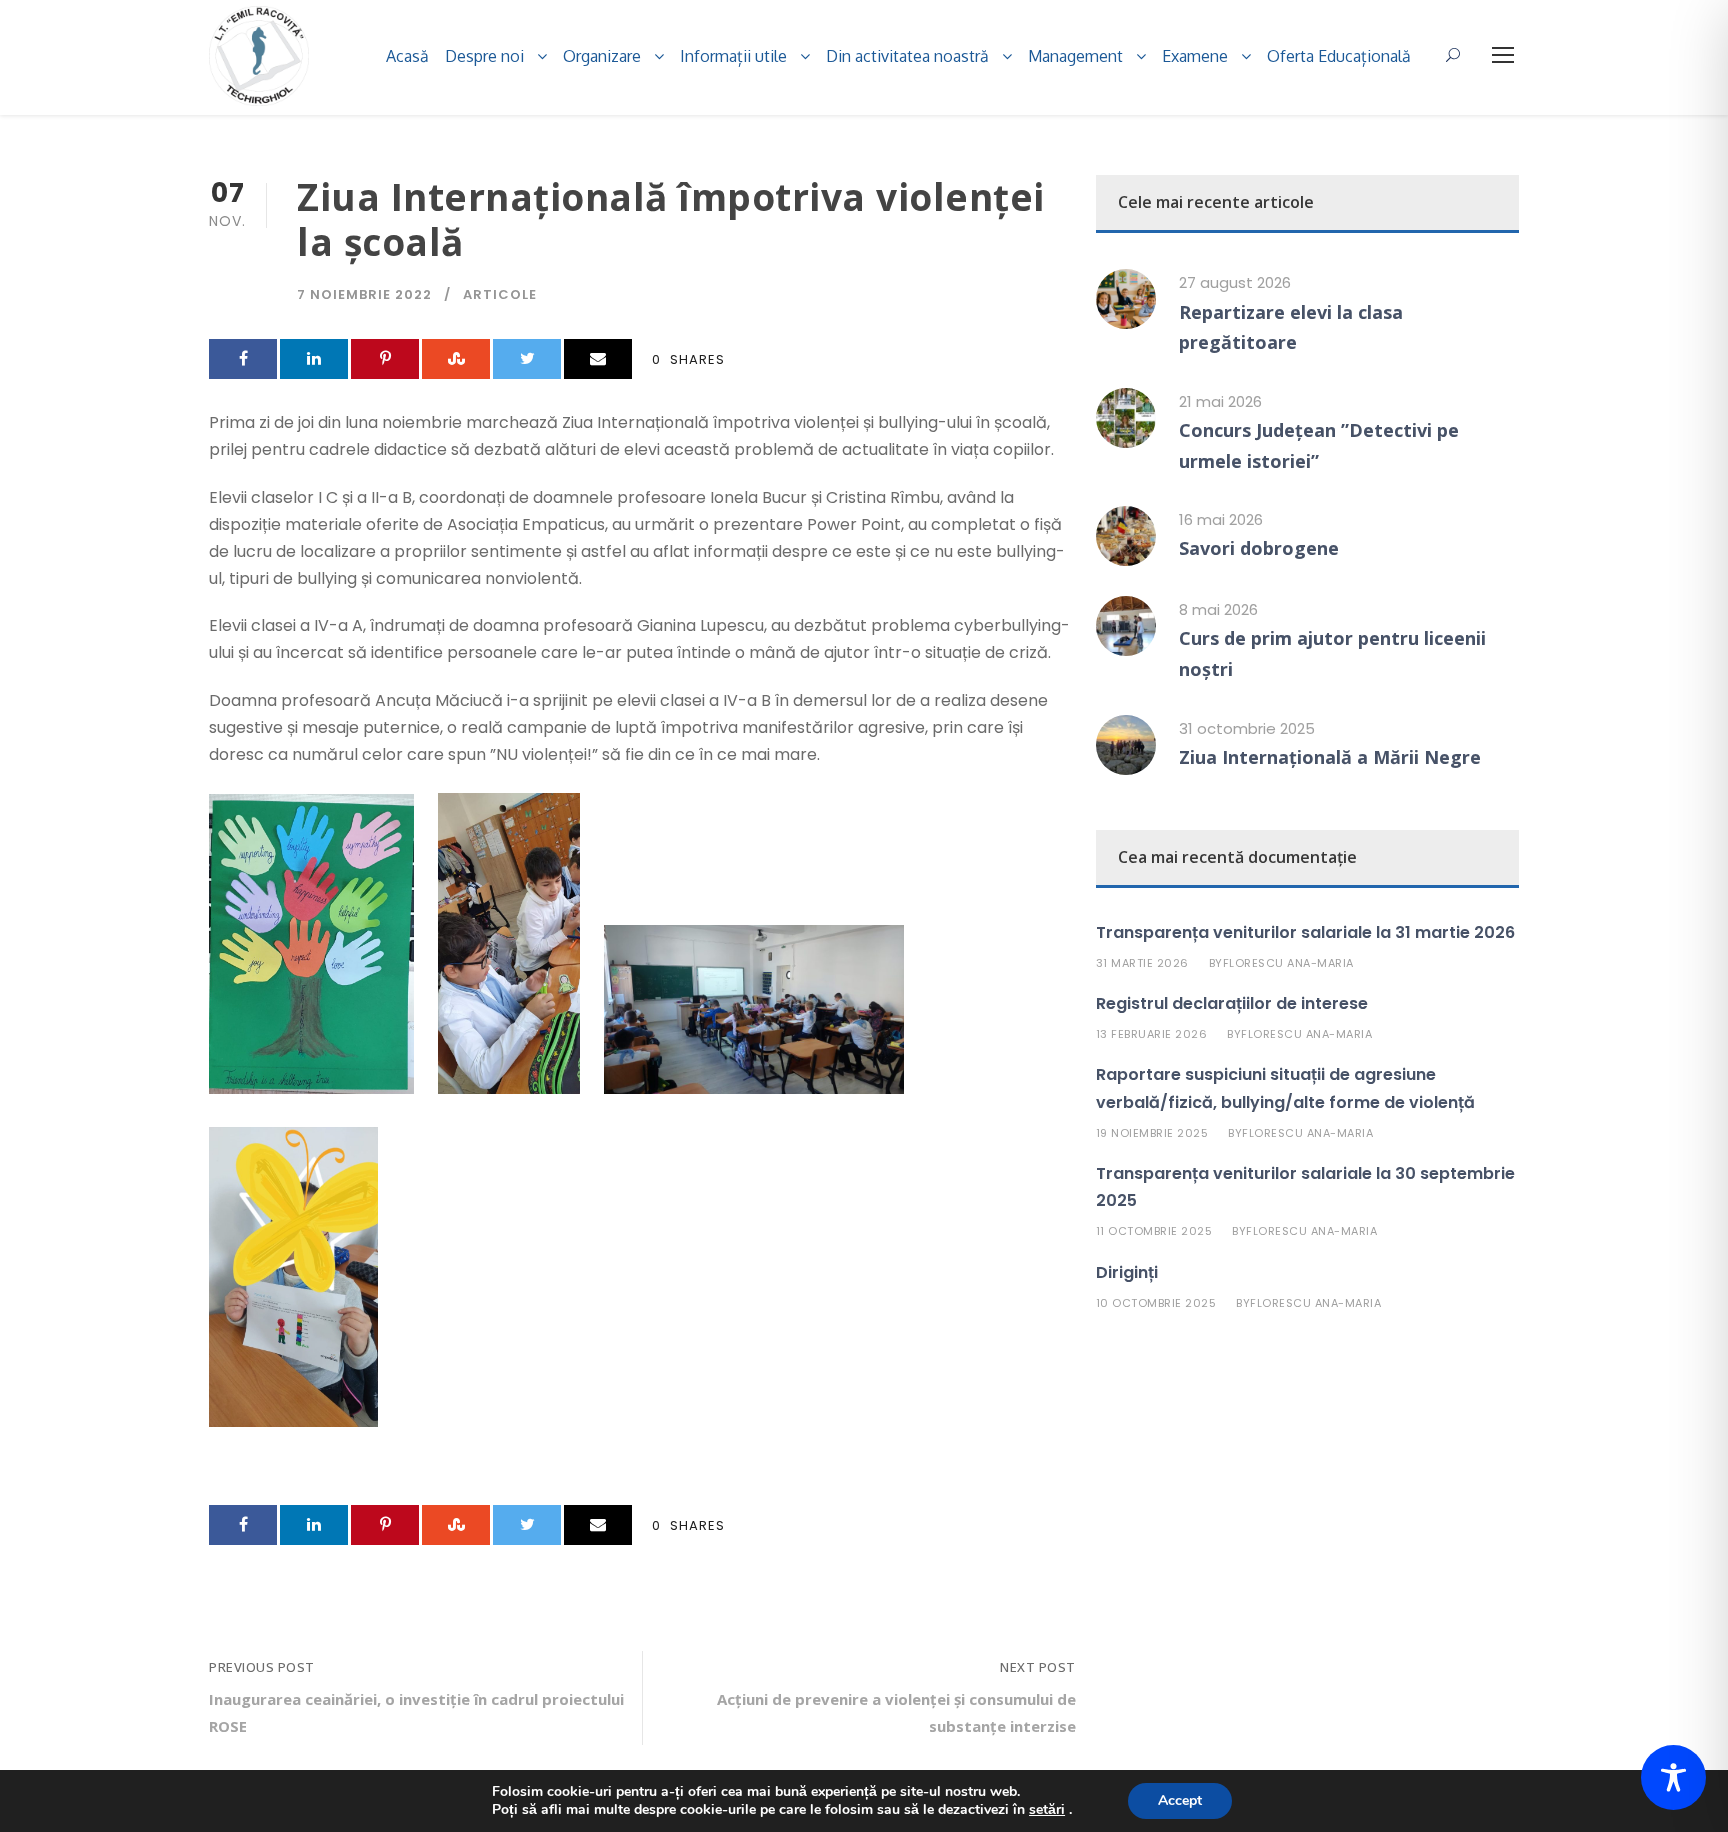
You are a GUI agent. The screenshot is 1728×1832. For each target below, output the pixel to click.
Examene (1195, 56)
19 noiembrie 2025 (1152, 1133)
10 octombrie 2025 (1156, 1303)
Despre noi (484, 56)
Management (1075, 56)
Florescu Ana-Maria (1288, 963)
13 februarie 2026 (1152, 1034)
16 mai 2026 (1221, 519)
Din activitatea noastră (907, 56)
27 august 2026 (1235, 282)
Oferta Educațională (1339, 56)
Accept (1180, 1800)
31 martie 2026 (1142, 963)
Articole (500, 294)
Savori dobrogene (1259, 548)
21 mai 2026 (1220, 401)
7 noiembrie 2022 (364, 294)
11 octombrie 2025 (1154, 1231)
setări (1047, 1810)
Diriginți (1127, 1272)
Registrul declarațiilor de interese (1232, 1003)
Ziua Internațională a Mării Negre (1330, 757)
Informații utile (733, 56)
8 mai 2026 (1218, 609)
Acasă (407, 56)
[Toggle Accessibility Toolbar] (1673, 1777)
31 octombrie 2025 (1247, 728)
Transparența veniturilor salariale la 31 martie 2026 (1305, 932)
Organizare (602, 56)
